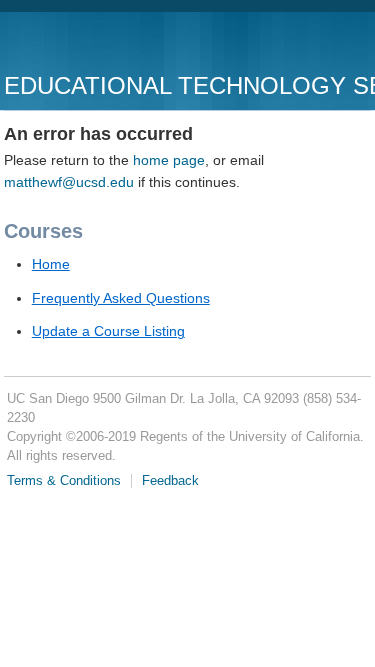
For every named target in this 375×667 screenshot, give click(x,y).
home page (169, 160)
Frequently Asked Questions (121, 298)
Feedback (170, 481)
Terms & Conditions (64, 481)
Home (51, 264)
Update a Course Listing (108, 331)
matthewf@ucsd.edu (69, 182)
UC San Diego (118, 44)
